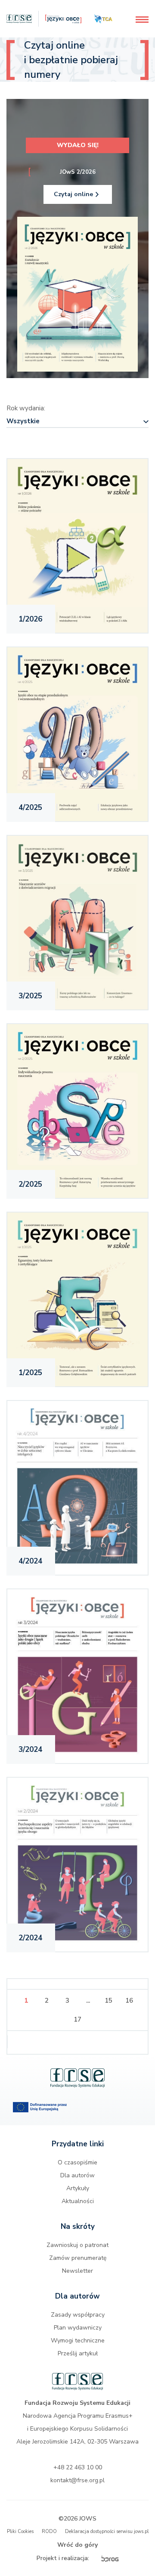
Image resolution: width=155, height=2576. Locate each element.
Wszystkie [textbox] (23, 421)
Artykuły (78, 2188)
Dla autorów (77, 2175)
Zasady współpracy (78, 2315)
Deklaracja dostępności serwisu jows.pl (107, 2531)
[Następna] (78, 2043)
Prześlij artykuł (78, 2353)
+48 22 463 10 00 (78, 2467)
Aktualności (78, 2201)
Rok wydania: (26, 408)
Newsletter (77, 2271)
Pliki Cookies (20, 2531)
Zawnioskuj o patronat (77, 2245)
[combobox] (77, 422)
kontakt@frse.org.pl (77, 2480)
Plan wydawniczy (78, 2328)
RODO (49, 2531)
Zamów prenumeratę (78, 2258)
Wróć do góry (77, 2545)
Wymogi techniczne (78, 2341)
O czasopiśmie (77, 2162)
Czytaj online (73, 194)
